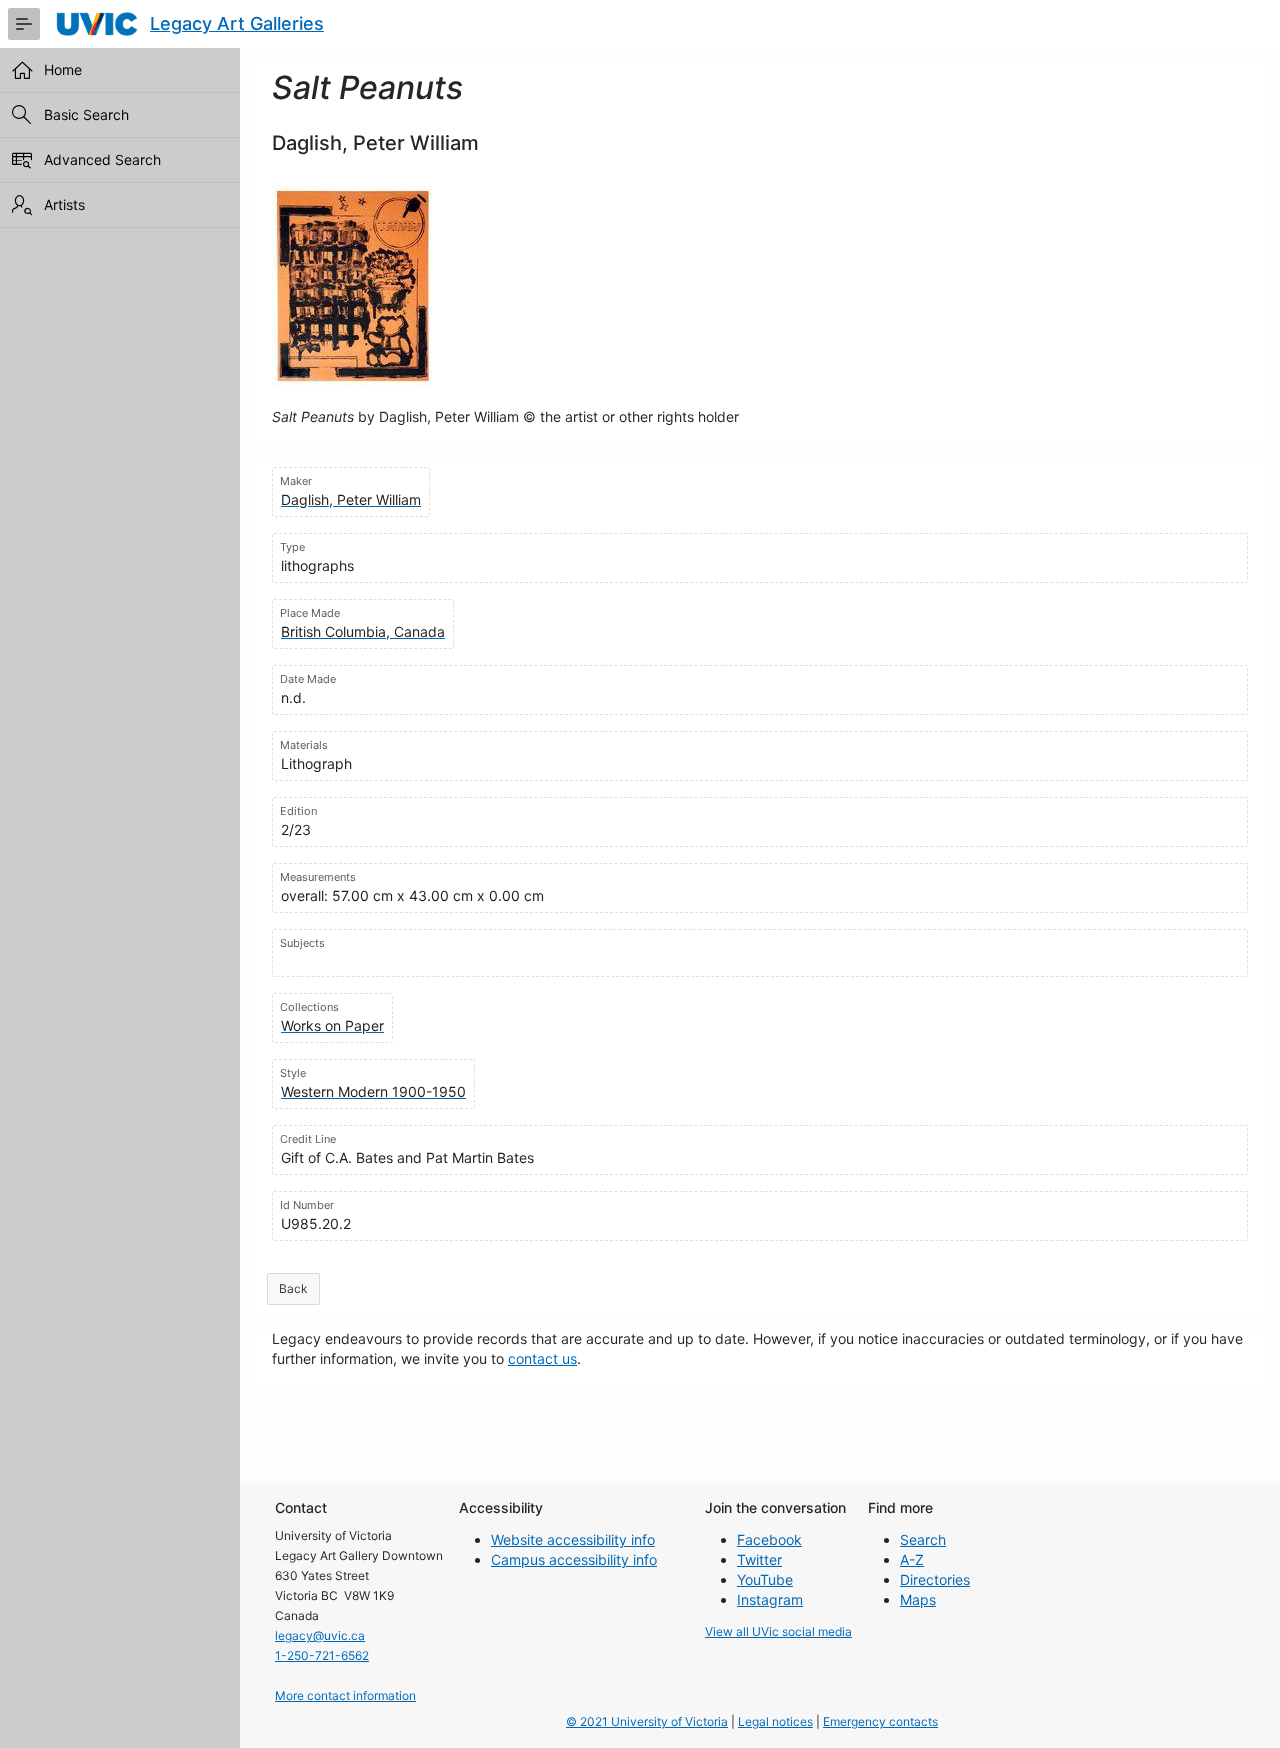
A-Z (912, 1559)
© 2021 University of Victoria (647, 1721)
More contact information (345, 1695)
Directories (935, 1579)
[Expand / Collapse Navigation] (24, 24)
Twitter (759, 1559)
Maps (918, 1599)
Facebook (769, 1539)
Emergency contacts (880, 1721)
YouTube (765, 1579)
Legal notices (775, 1721)
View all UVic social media (778, 1631)
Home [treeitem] (63, 69)
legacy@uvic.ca (320, 1635)
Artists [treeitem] (64, 204)
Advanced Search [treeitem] (102, 159)
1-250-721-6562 (322, 1655)
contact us (542, 1358)
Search (923, 1539)
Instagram (770, 1599)
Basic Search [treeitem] (86, 114)
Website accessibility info (573, 1539)
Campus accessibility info (574, 1559)
